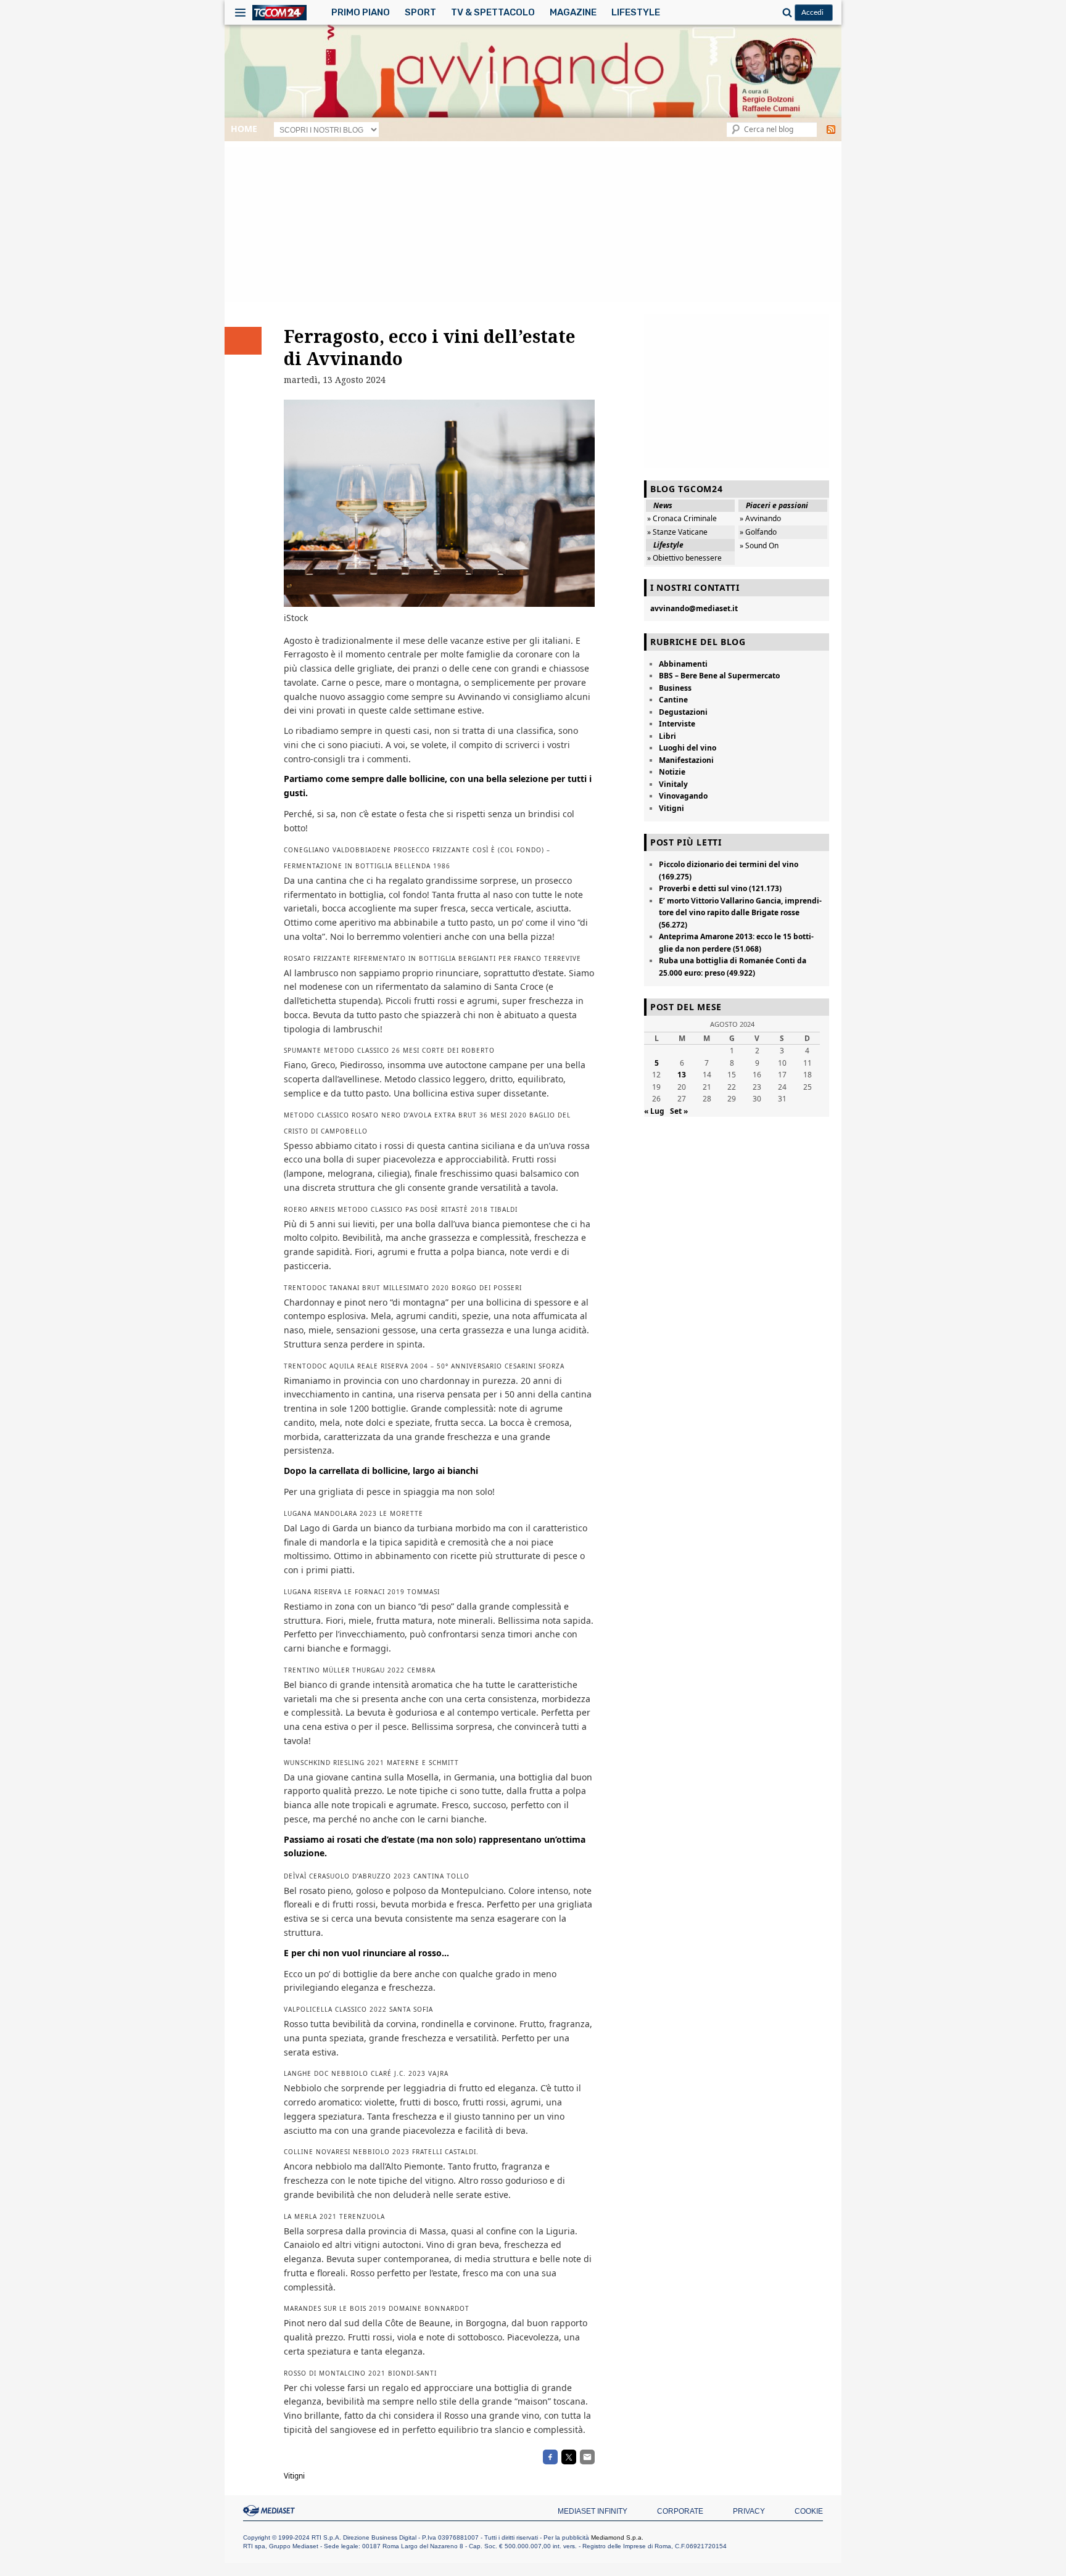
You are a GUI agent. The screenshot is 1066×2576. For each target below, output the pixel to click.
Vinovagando (683, 796)
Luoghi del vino (688, 748)
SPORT (420, 12)
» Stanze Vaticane (677, 532)
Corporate (680, 2511)
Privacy (749, 2511)
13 (682, 1075)
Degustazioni (683, 712)
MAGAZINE (573, 12)
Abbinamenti (683, 664)
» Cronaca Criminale (682, 518)
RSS (831, 130)
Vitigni (294, 2476)
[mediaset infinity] (271, 2511)
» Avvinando (760, 518)
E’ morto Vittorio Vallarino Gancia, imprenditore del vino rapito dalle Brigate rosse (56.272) (740, 913)
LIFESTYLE (636, 12)
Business (675, 688)
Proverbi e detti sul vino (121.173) (720, 888)
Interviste (677, 724)
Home (244, 129)
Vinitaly (673, 784)
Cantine (673, 700)
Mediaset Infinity (593, 2511)
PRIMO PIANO (361, 12)
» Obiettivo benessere (684, 558)
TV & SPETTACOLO (493, 12)
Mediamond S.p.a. (617, 2537)
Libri (667, 736)
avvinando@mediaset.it (694, 608)
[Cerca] (785, 12)
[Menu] (240, 12)
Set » (679, 1111)
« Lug (654, 1111)
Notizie (672, 772)
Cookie (809, 2511)
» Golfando (758, 532)
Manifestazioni (686, 760)
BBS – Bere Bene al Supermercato (719, 676)
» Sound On (759, 545)
